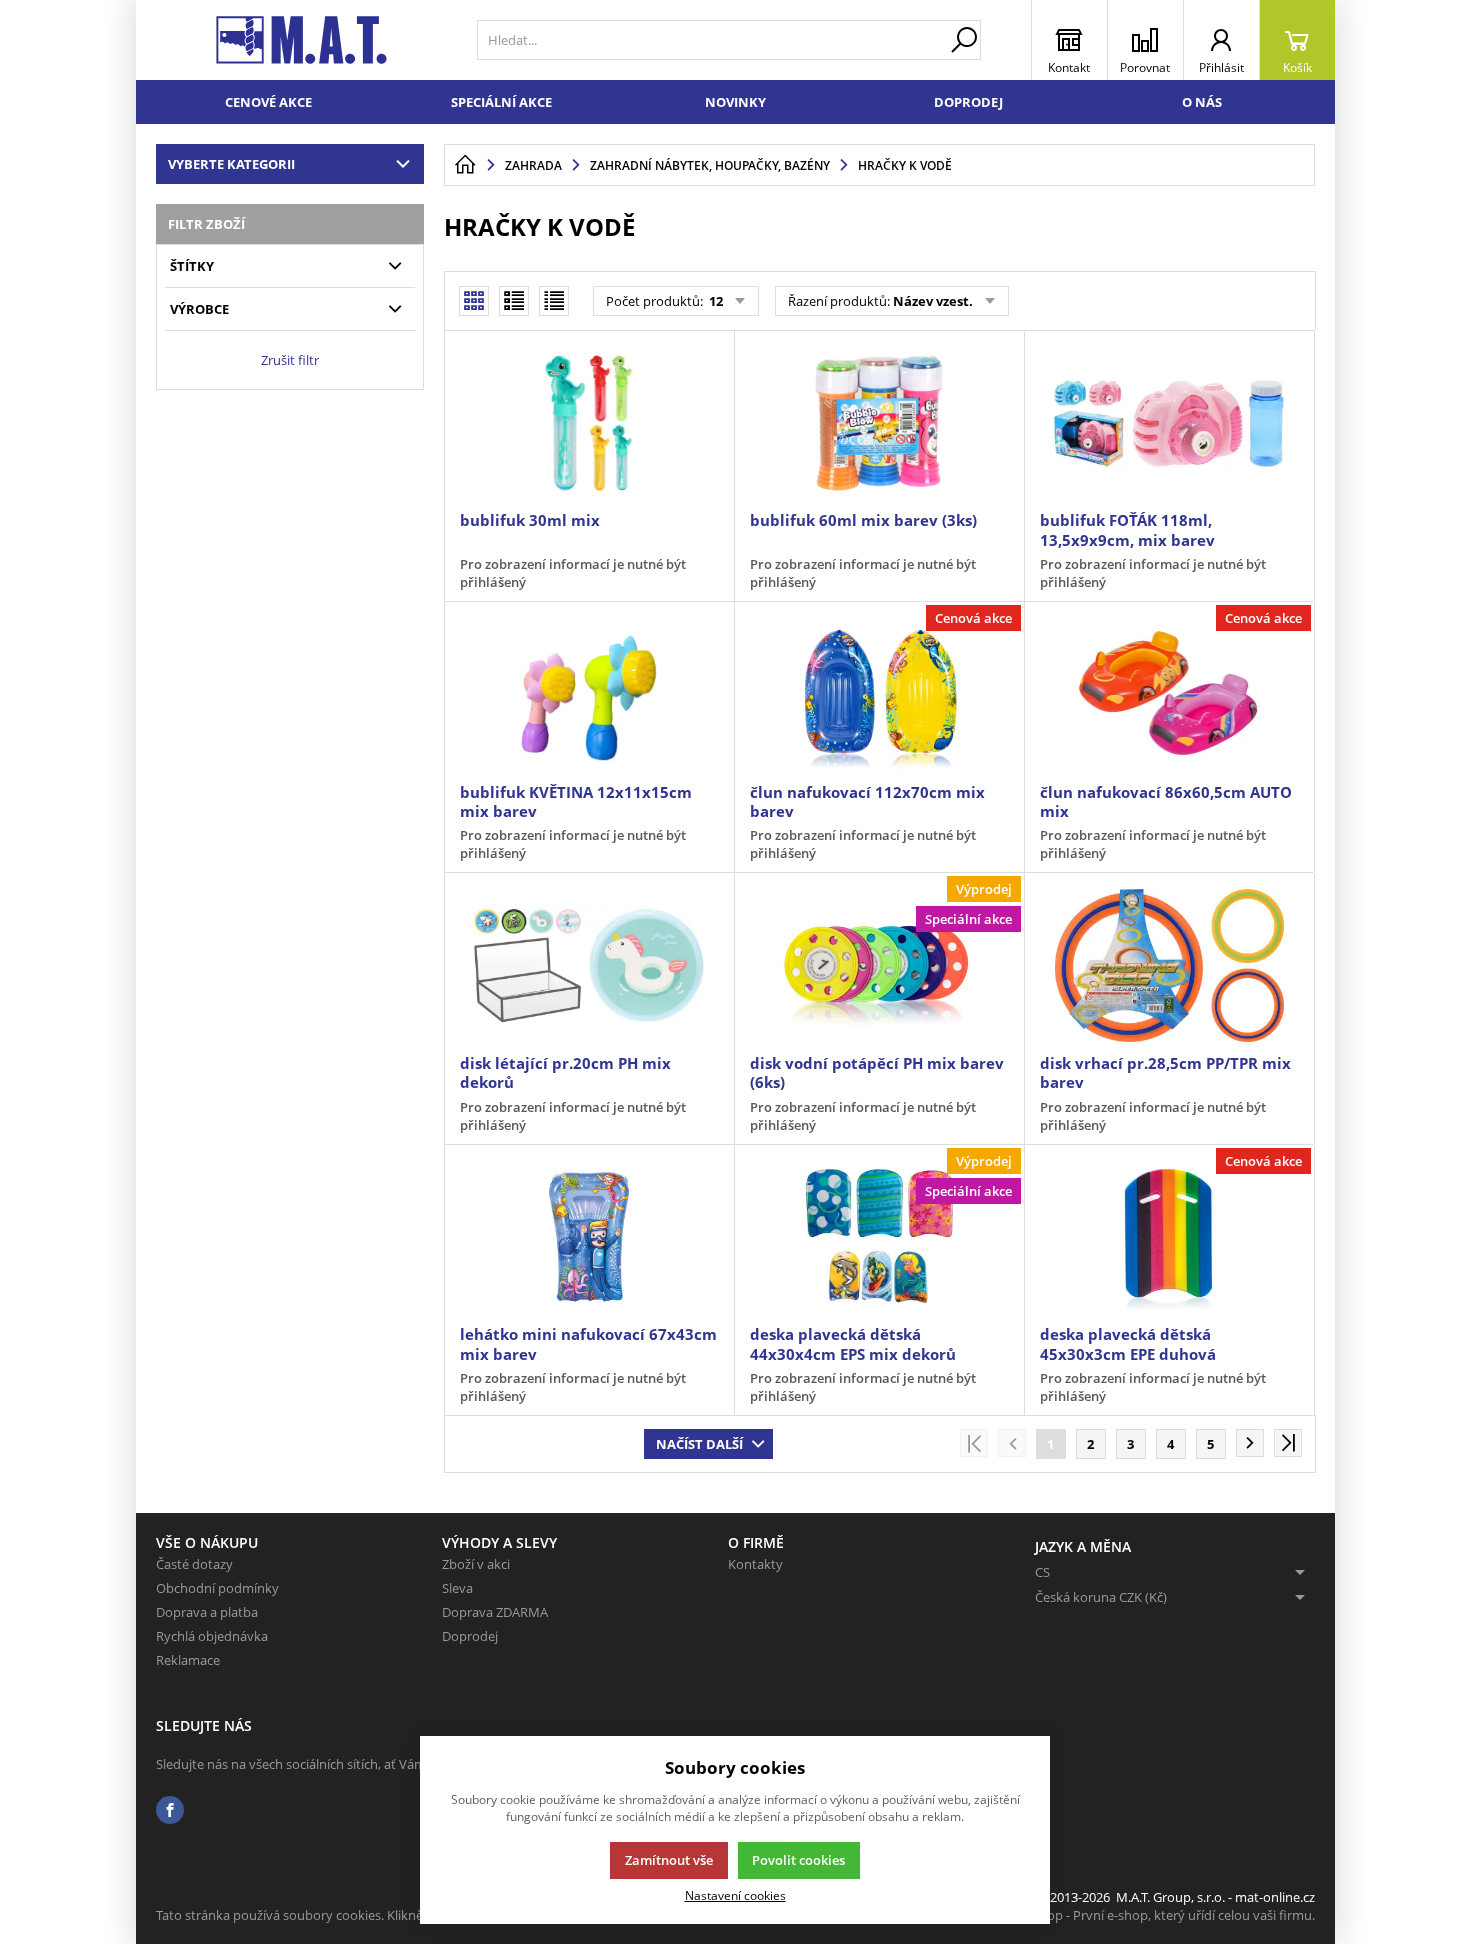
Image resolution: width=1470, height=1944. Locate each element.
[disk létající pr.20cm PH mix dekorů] (589, 965)
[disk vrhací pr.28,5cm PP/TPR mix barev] (1169, 965)
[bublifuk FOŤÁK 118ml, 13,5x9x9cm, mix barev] (1169, 423)
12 (714, 301)
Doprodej (968, 102)
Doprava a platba (207, 1612)
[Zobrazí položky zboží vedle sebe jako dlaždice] (514, 301)
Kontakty (755, 1564)
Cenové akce (268, 102)
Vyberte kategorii (231, 164)
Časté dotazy (194, 1564)
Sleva (457, 1588)
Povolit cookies (798, 1860)
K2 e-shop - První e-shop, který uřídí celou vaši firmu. (1159, 1915)
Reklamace (188, 1660)
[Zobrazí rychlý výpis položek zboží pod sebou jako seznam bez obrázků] (554, 301)
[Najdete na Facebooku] (170, 1810)
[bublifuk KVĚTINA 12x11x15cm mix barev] (589, 694)
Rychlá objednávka (212, 1636)
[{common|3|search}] (964, 40)
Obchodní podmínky (217, 1588)
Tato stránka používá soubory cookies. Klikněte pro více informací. (351, 1915)
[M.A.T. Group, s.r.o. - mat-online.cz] (301, 40)
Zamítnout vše (669, 1860)
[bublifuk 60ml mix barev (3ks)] (879, 423)
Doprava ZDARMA (495, 1612)
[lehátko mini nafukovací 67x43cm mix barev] (589, 1237)
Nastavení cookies (735, 1895)
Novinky (735, 102)
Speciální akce (501, 102)
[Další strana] (1250, 1443)
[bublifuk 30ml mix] (589, 423)
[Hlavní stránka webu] (465, 165)
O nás (1202, 102)
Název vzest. (933, 301)
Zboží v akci (476, 1564)
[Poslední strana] (1288, 1443)
